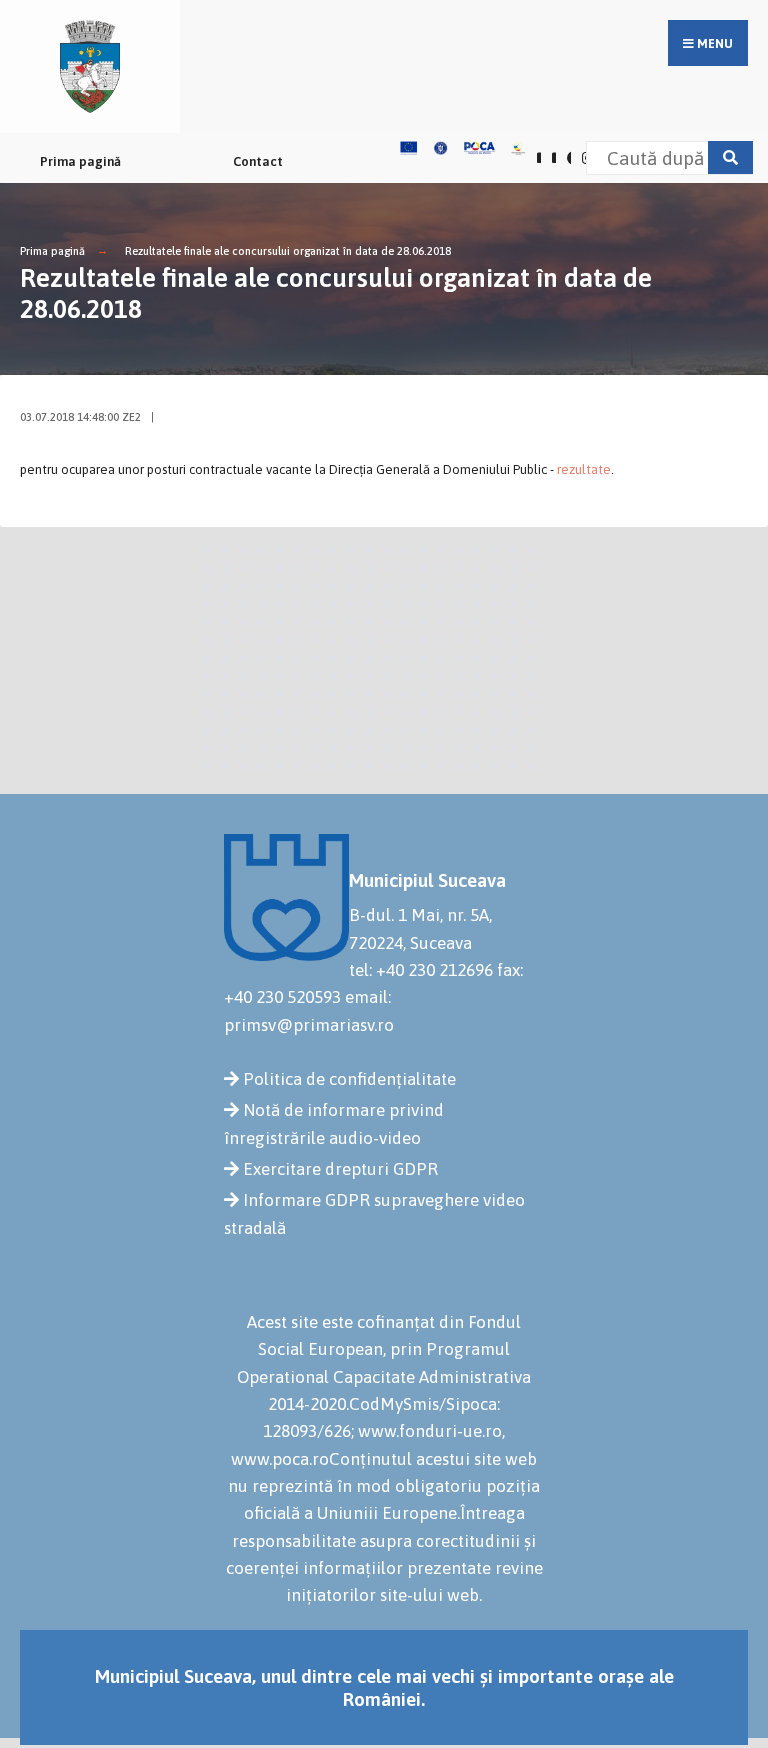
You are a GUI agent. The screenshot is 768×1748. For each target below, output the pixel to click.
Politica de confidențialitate (349, 1079)
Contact (258, 161)
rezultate (584, 469)
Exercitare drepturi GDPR (340, 1169)
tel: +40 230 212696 (421, 970)
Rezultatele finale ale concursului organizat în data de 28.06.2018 (288, 251)
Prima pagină (80, 161)
